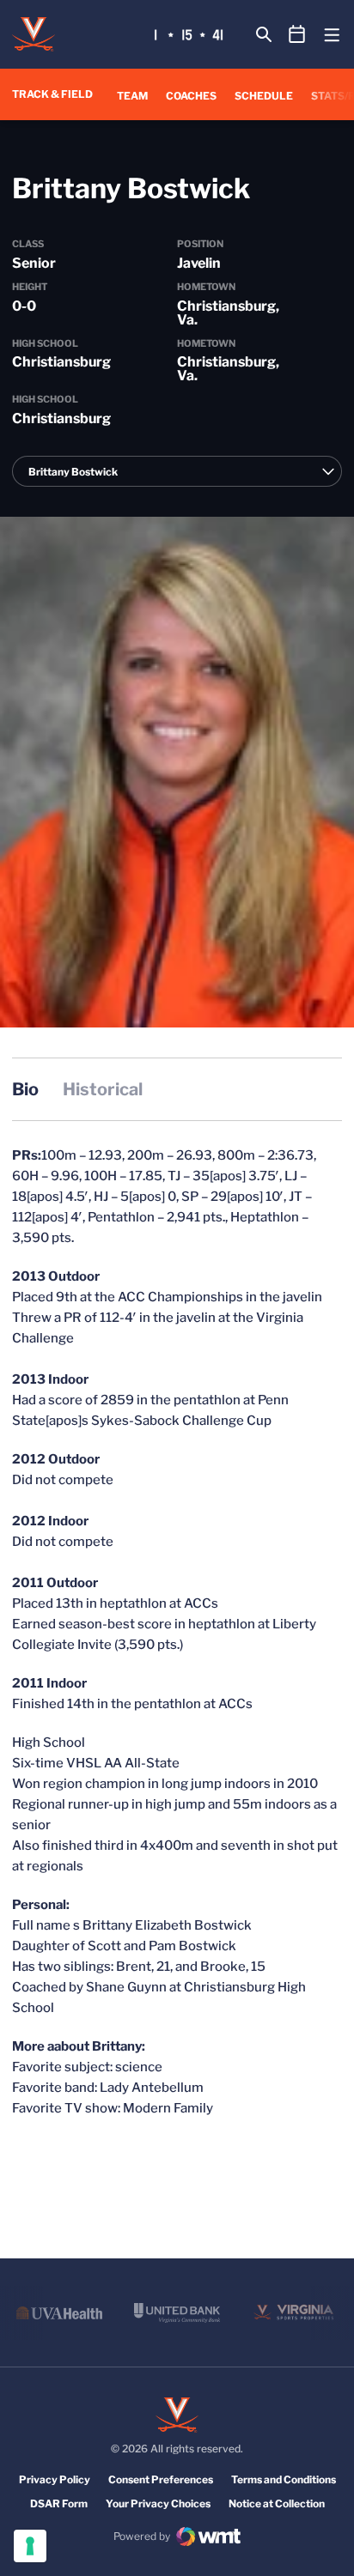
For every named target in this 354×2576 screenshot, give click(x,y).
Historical (103, 1089)
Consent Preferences (161, 2479)
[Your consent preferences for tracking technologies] (30, 2546)
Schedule (264, 96)
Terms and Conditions (284, 2479)
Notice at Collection (277, 2503)
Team (132, 96)
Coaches (191, 96)
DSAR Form (59, 2503)
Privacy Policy (55, 2479)
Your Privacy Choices (158, 2503)
